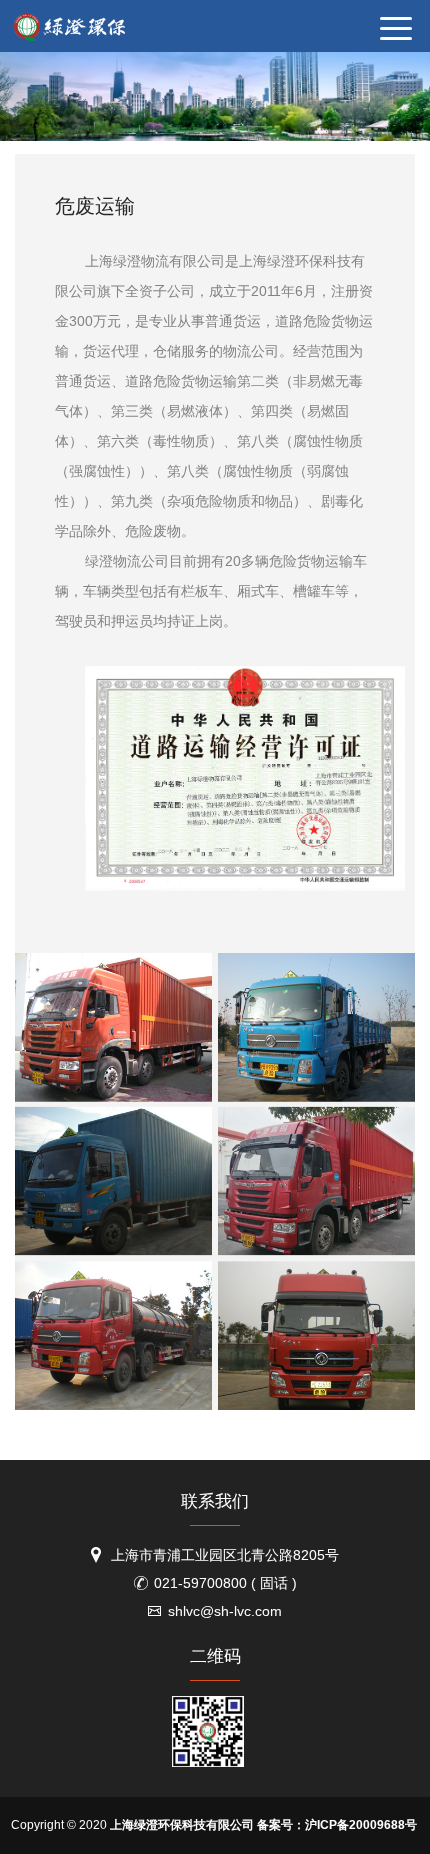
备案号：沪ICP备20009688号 (337, 1825)
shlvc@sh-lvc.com (225, 1611)
